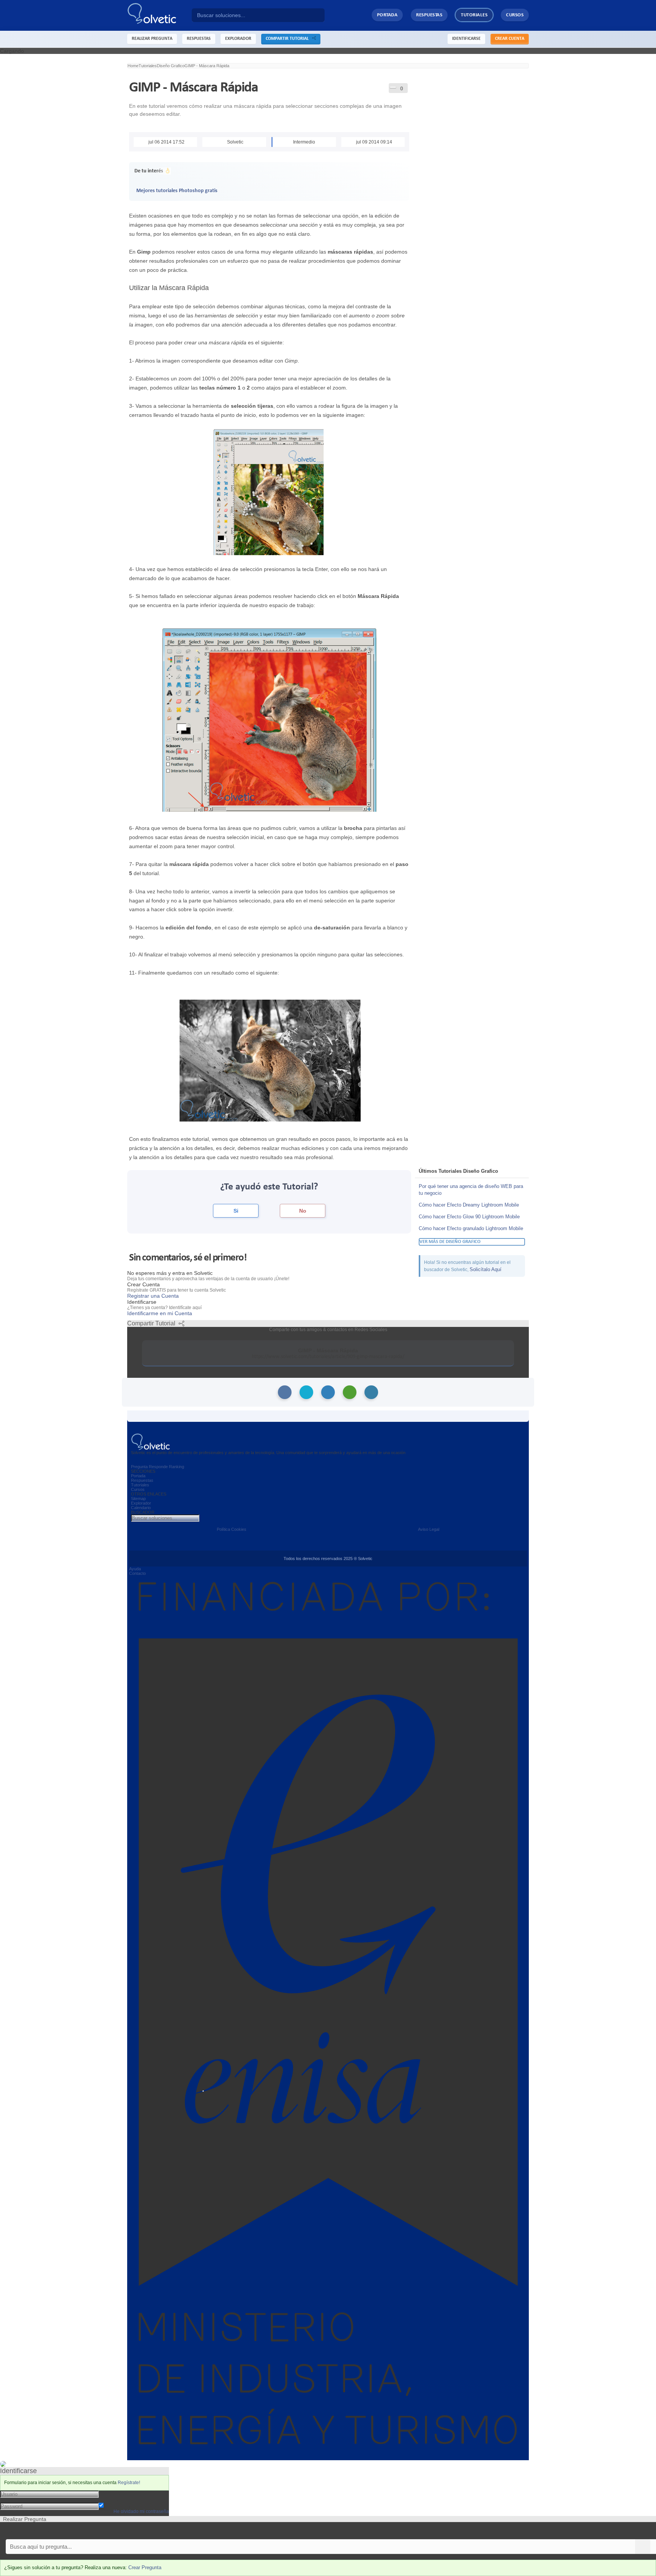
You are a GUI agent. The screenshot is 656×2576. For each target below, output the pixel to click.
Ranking (177, 1467)
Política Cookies (232, 1529)
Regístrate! (129, 2483)
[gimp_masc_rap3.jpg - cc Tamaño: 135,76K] (269, 1060)
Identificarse (466, 39)
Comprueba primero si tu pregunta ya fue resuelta (60, 2531)
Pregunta (139, 1467)
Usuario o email (117, 2494)
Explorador (141, 1503)
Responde (158, 1467)
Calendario (141, 1508)
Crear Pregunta (145, 2567)
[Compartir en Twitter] (306, 1392)
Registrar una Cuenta (153, 1296)
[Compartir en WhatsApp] (350, 1392)
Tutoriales (474, 15)
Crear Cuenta (510, 39)
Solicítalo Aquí (486, 1269)
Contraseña (113, 2500)
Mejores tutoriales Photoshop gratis (177, 191)
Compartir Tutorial (289, 39)
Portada (387, 15)
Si (236, 1211)
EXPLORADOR (238, 39)
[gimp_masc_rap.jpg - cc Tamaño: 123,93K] (269, 492)
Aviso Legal (429, 1529)
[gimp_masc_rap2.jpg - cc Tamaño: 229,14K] (269, 721)
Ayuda (135, 1569)
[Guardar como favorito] (393, 87)
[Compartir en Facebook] (285, 1392)
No (303, 1211)
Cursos (515, 15)
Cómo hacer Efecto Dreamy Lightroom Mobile (469, 1205)
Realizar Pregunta (152, 39)
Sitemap (138, 1499)
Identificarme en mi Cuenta (160, 1313)
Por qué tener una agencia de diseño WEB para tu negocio (471, 1190)
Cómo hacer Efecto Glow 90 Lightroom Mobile (469, 1217)
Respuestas (429, 15)
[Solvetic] (159, 15)
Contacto (137, 1573)
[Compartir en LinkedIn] (328, 1392)
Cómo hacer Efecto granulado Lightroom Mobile (471, 1228)
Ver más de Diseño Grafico (450, 1242)
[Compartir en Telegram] (371, 1392)
